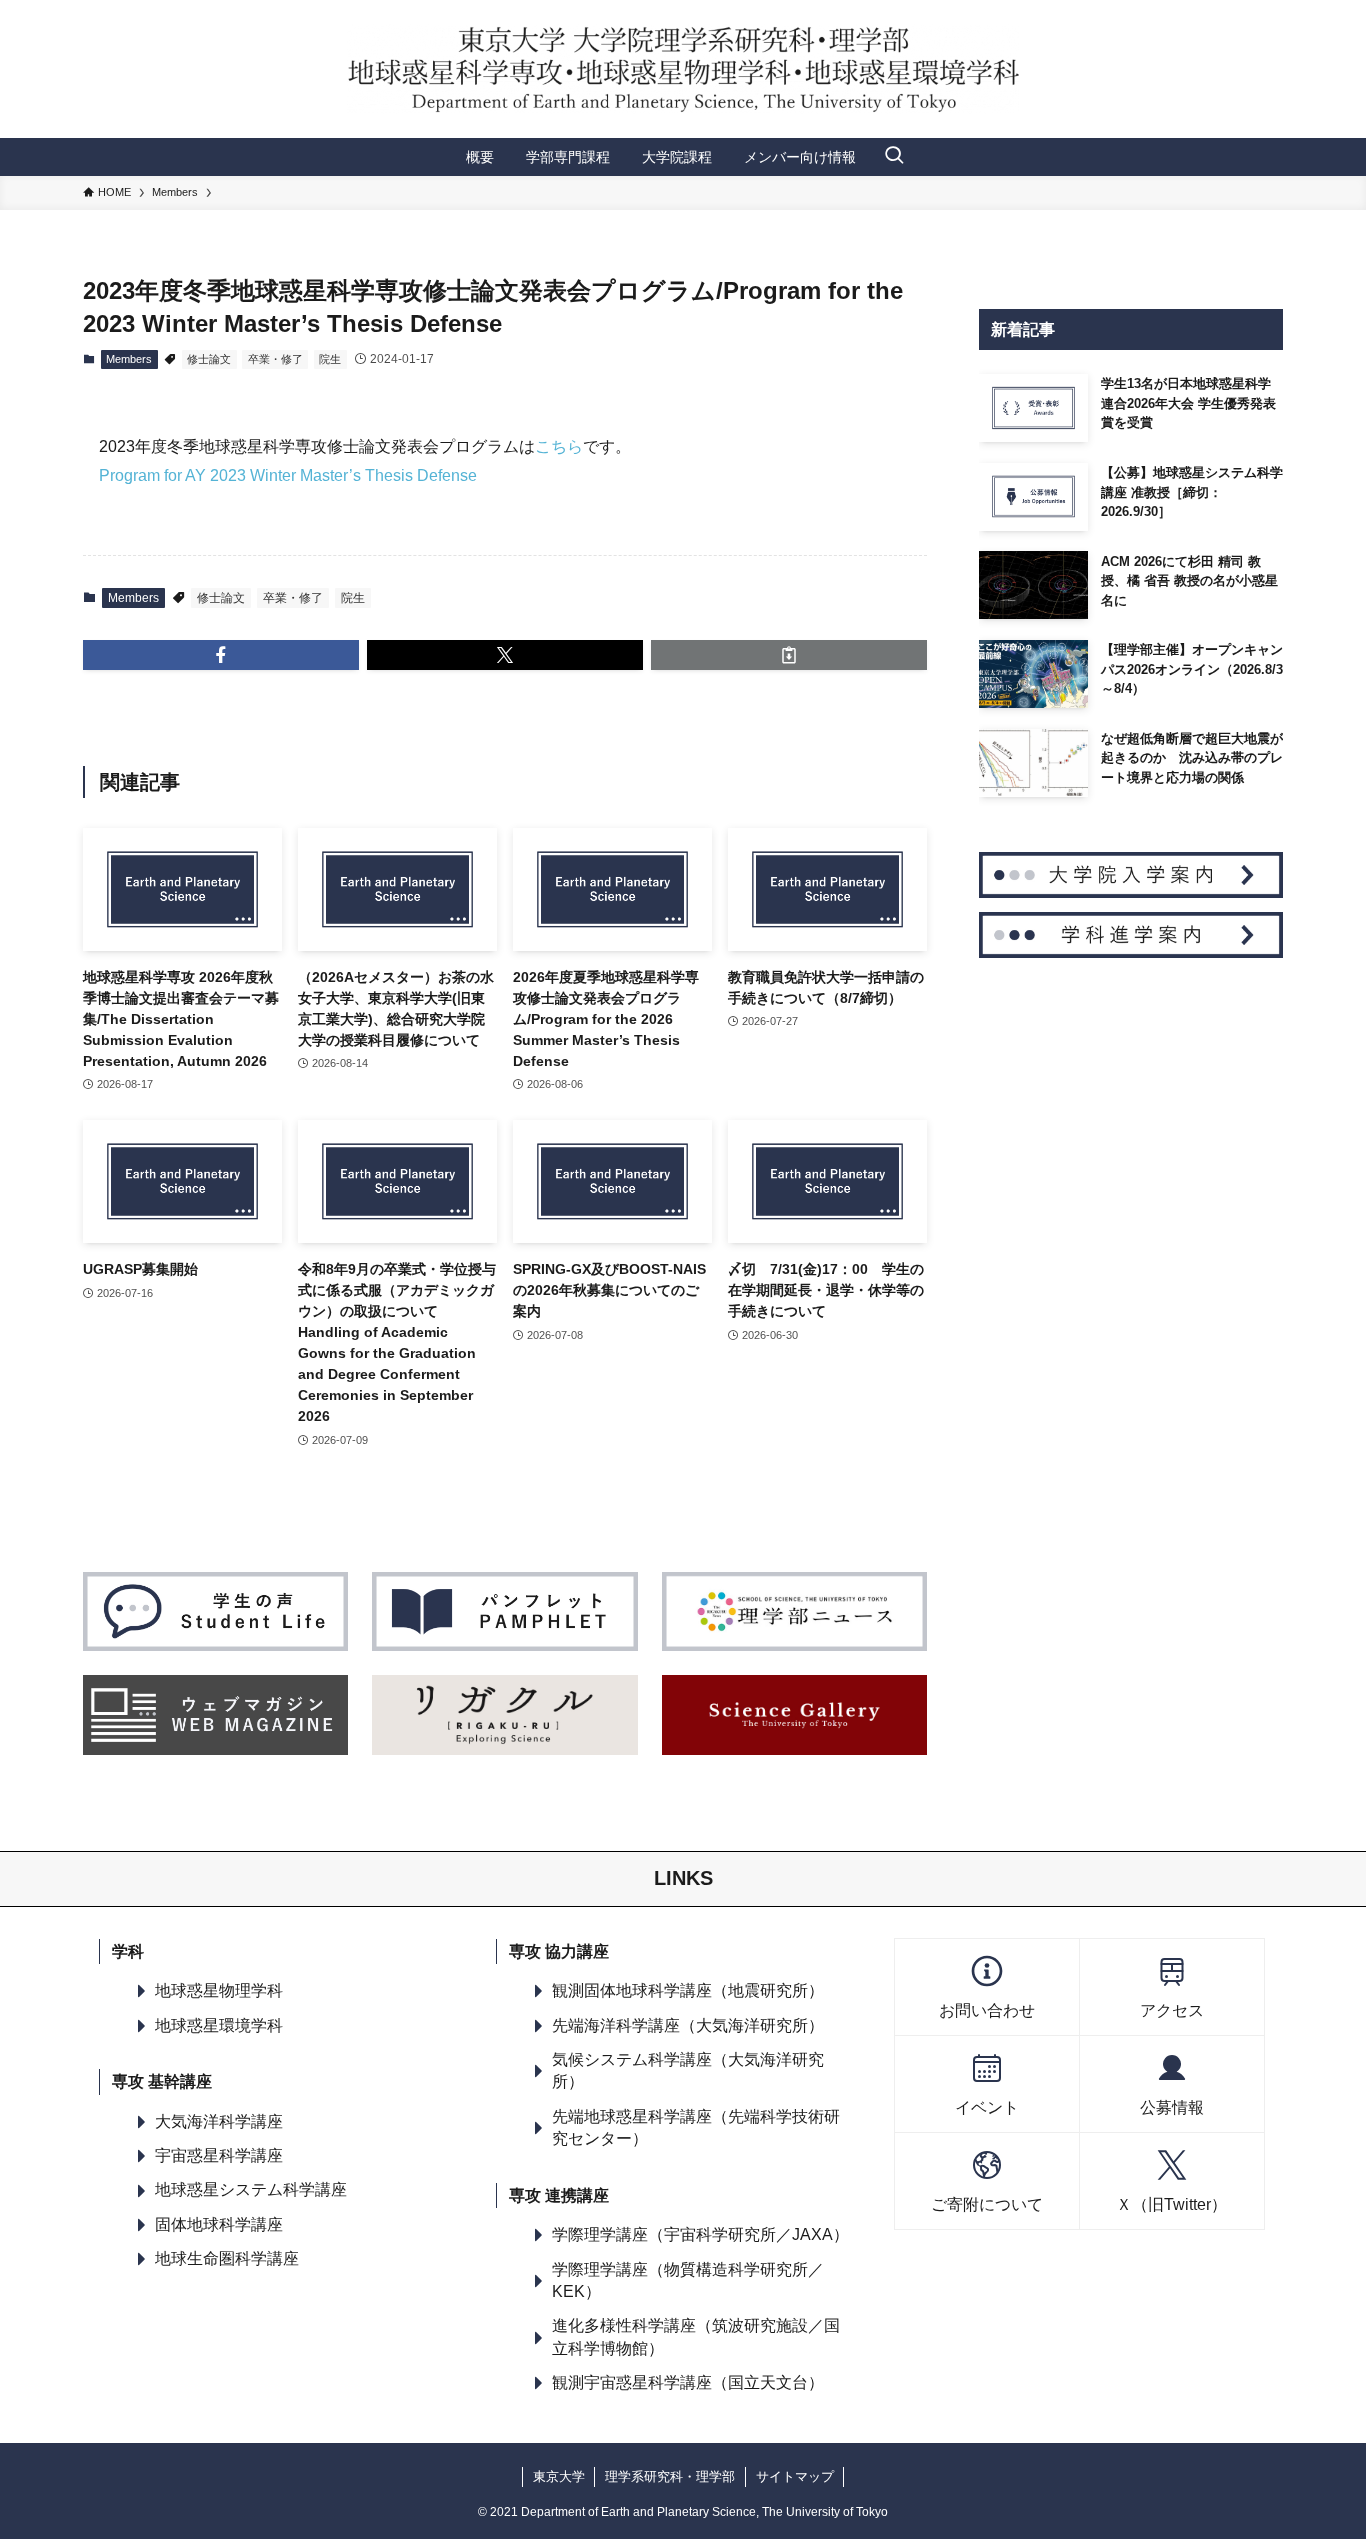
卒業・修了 (275, 359)
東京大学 (559, 2476)
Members (129, 359)
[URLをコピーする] (789, 655)
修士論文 (209, 359)
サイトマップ (795, 2476)
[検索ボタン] (894, 157)
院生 (330, 359)
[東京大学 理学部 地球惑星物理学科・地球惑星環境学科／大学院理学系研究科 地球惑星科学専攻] (683, 69)
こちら (559, 446)
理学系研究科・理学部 (670, 2476)
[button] (221, 655)
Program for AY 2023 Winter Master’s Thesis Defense (288, 475)
